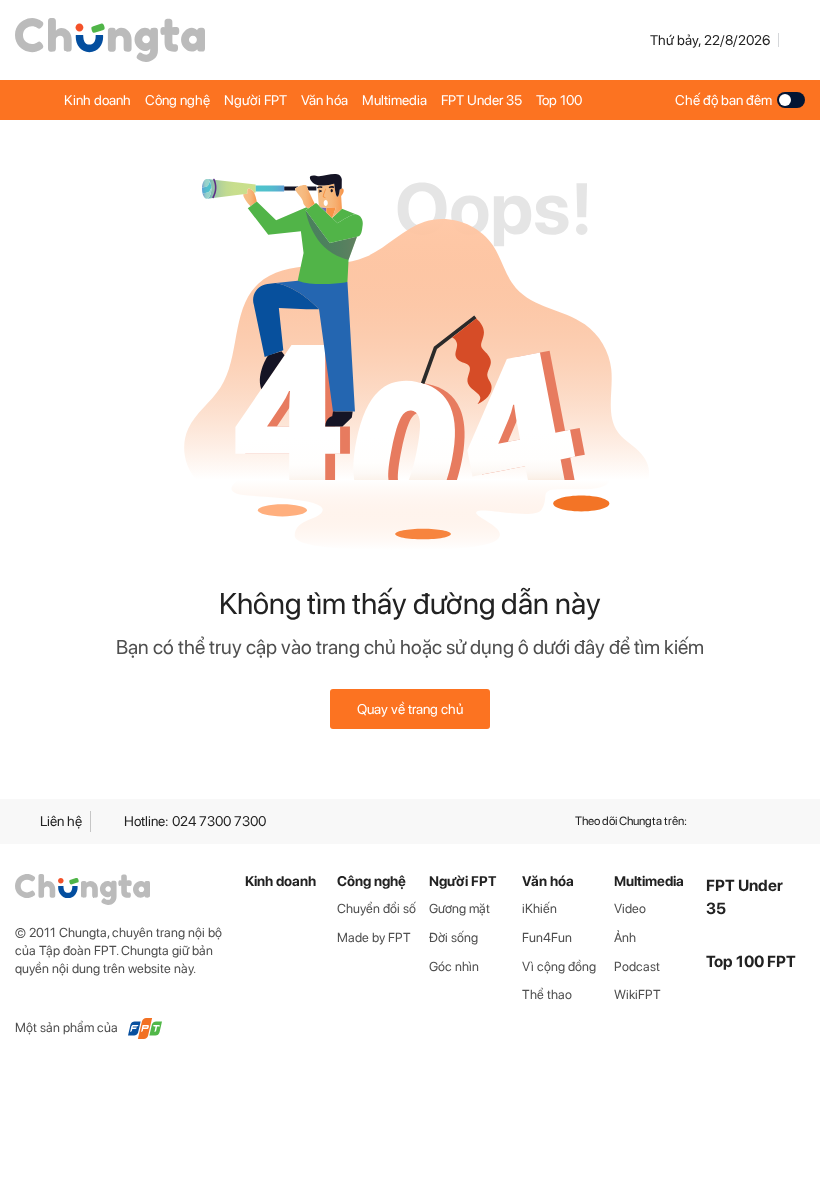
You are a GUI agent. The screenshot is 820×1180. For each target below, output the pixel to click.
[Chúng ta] (110, 40)
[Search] (796, 40)
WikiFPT (637, 994)
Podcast (637, 966)
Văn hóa (324, 100)
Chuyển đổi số (376, 908)
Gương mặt (459, 908)
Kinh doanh (97, 100)
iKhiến (539, 908)
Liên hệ (61, 821)
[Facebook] (723, 822)
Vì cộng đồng (559, 966)
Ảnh (625, 937)
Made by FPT (374, 937)
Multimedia (394, 100)
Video (630, 908)
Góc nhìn (454, 966)
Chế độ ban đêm (723, 100)
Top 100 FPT (751, 961)
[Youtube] (759, 822)
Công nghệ (177, 100)
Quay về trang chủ (410, 709)
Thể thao (547, 994)
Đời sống (453, 937)
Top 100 (559, 100)
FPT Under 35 (481, 100)
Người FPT (255, 100)
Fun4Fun (547, 937)
